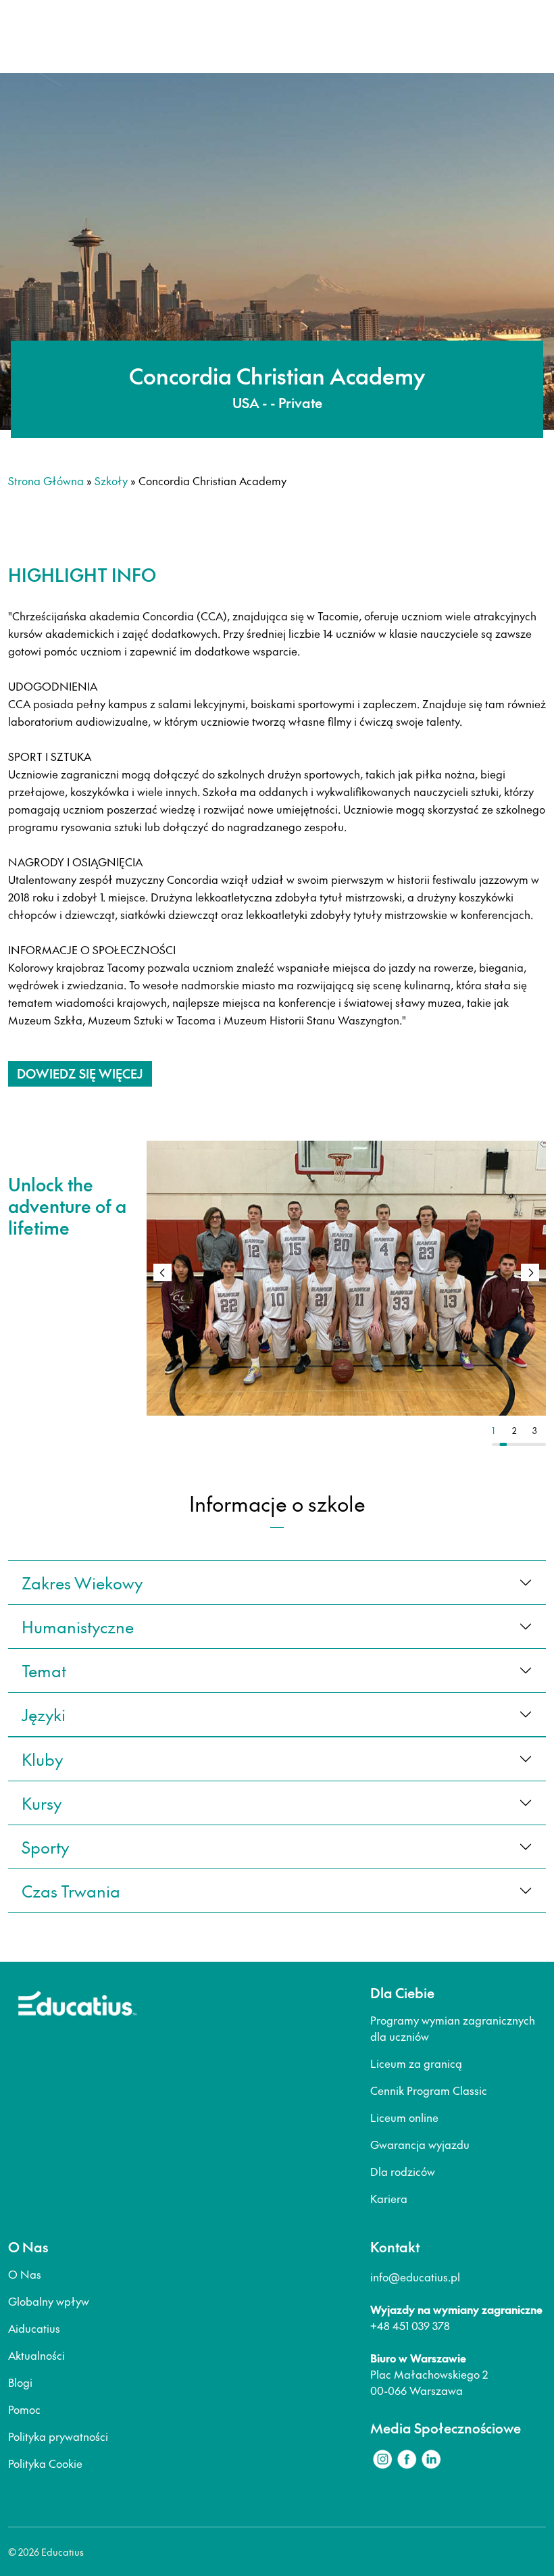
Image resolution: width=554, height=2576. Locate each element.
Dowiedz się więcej (80, 1073)
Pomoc (24, 2409)
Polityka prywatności (58, 2436)
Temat (44, 1670)
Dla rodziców (403, 2171)
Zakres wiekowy (82, 1583)
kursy (42, 1803)
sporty (45, 1847)
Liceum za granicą (416, 2063)
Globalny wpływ (49, 2301)
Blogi (20, 2382)
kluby (42, 1759)
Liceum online (404, 2117)
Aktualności (36, 2355)
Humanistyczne (78, 1627)
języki (44, 1714)
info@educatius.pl (415, 2277)
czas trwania (71, 1891)
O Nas (25, 2274)
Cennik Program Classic (429, 2090)
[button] (530, 1272)
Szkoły (111, 480)
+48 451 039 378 (410, 2325)
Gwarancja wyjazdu (420, 2144)
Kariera (389, 2198)
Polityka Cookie (45, 2463)
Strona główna (46, 480)
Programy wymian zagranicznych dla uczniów (453, 2028)
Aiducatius (34, 2328)
